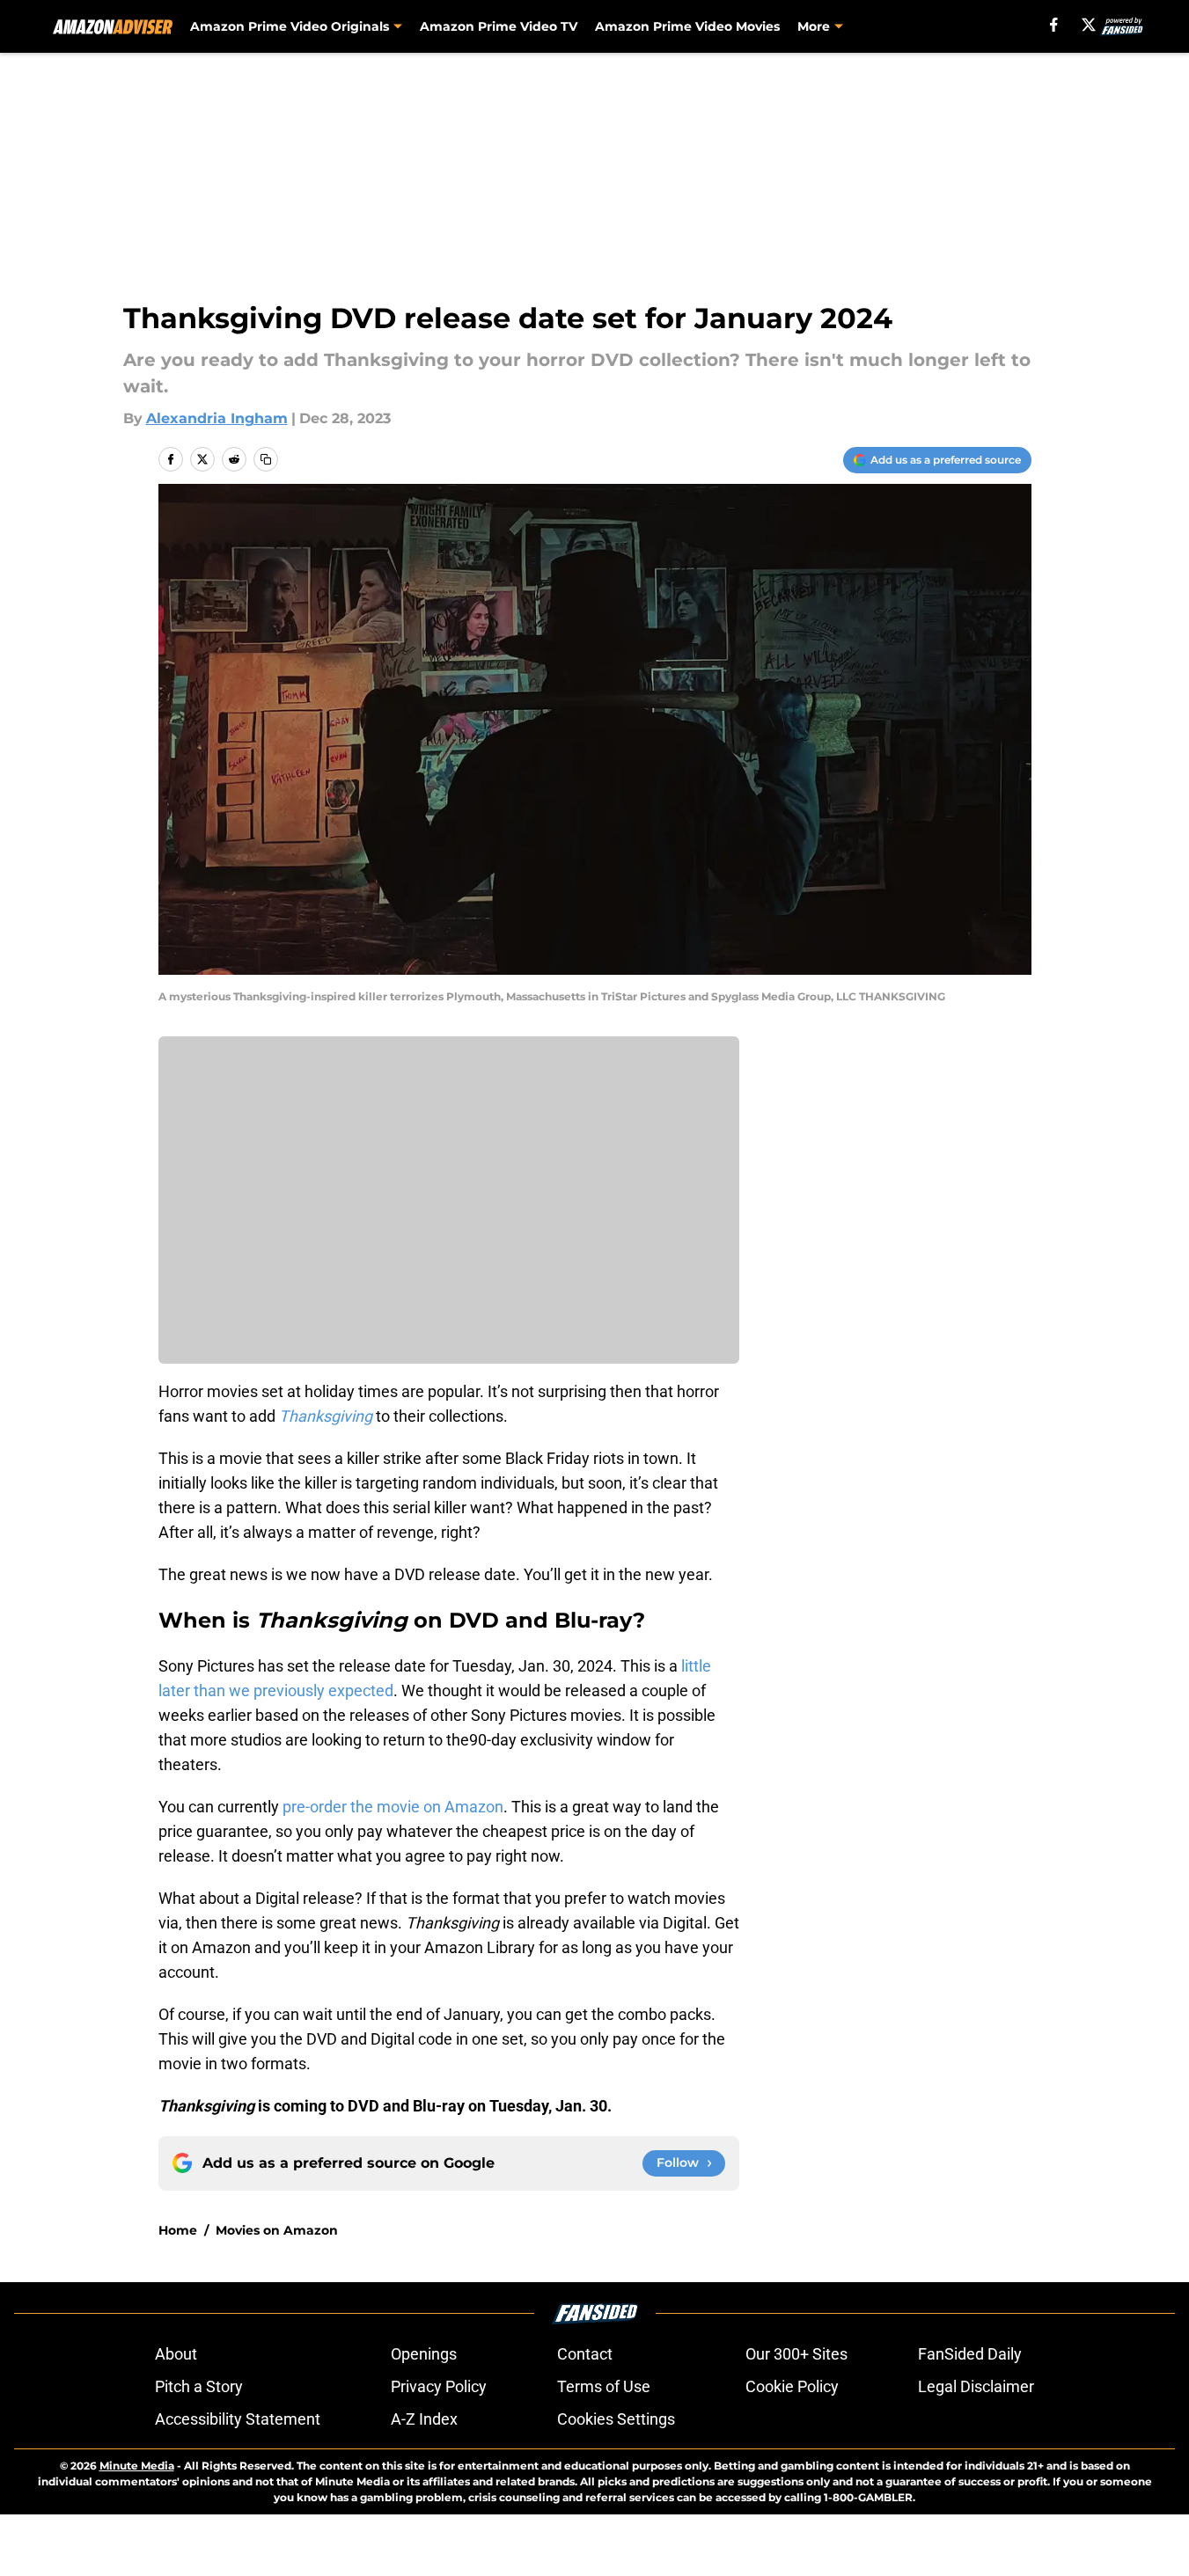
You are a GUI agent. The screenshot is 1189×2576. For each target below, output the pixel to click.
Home (178, 2230)
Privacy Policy (439, 2386)
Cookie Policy (792, 2386)
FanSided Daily (970, 2354)
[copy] (266, 459)
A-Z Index (424, 2419)
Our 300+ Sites (796, 2354)
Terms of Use (604, 2386)
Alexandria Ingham (217, 418)
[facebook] (1054, 25)
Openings (424, 2354)
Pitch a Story (199, 2386)
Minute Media (137, 2466)
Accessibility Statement (238, 2419)
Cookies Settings (616, 2419)
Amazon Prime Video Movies (687, 26)
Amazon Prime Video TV (499, 26)
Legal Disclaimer (976, 2386)
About (176, 2354)
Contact (585, 2354)
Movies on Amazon (277, 2230)
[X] (1089, 25)
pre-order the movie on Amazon (393, 1807)
